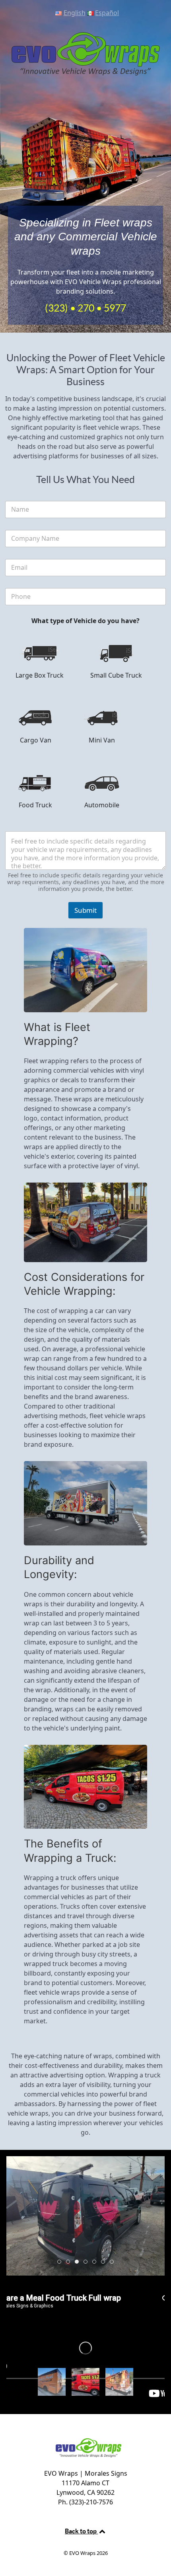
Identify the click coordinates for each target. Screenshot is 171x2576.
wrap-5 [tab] (105, 2262)
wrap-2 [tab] (114, 2262)
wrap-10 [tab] (79, 2262)
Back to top (81, 2531)
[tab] (52, 2382)
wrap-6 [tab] (96, 2262)
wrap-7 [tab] (87, 2262)
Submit (85, 910)
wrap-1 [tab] (61, 2262)
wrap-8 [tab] (70, 2262)
